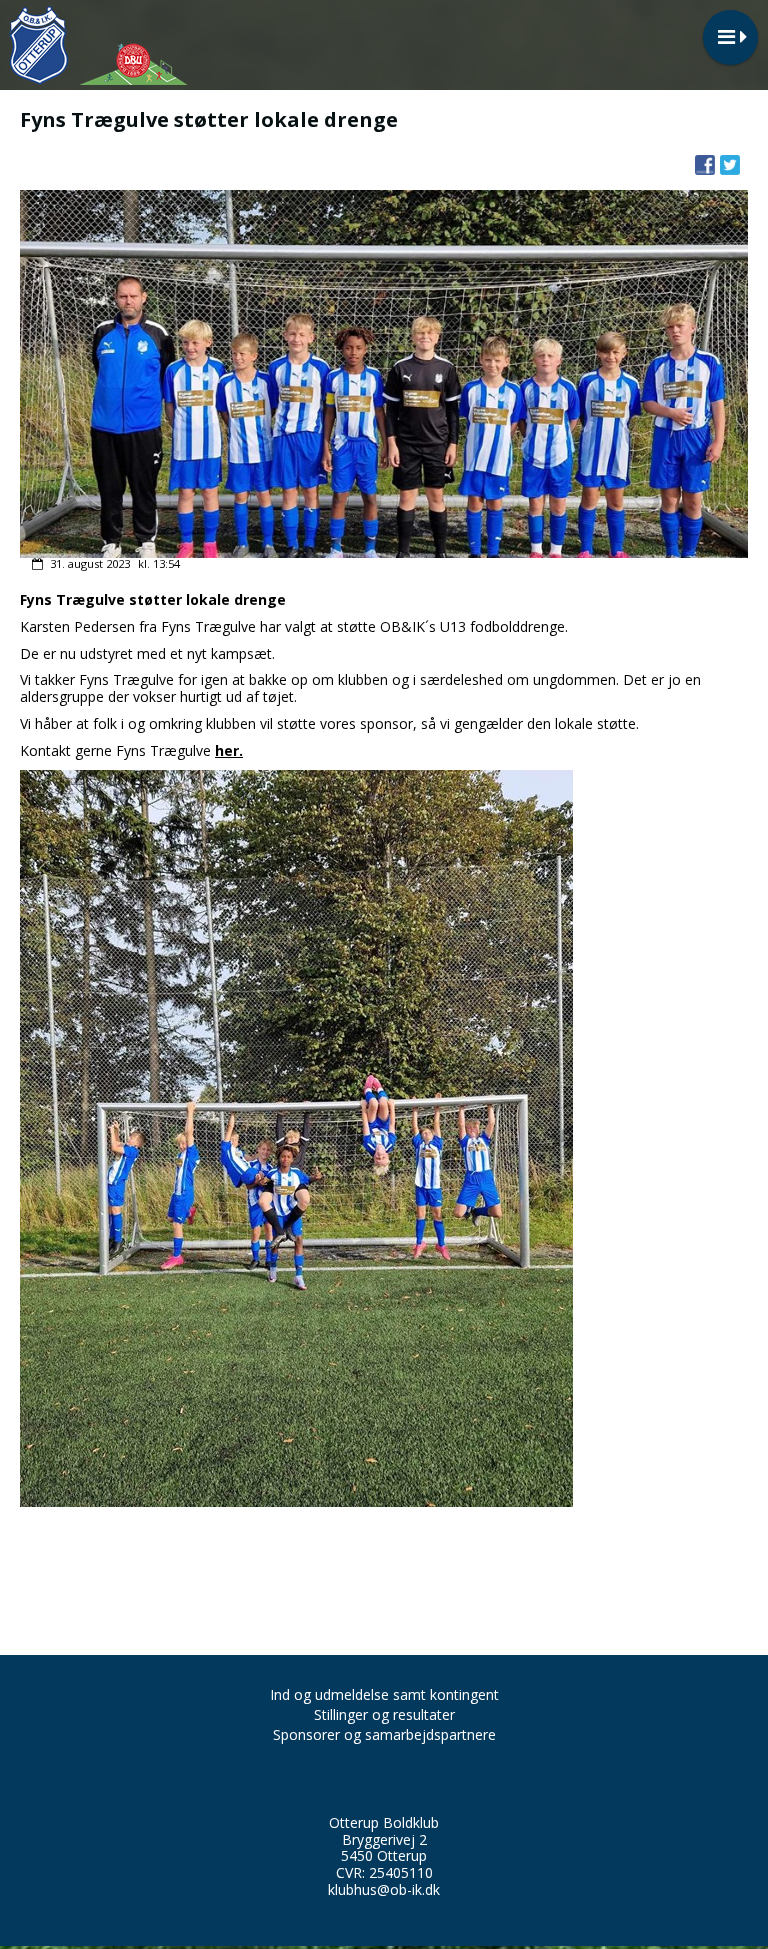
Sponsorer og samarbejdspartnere (384, 1734)
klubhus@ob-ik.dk (384, 1889)
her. (229, 750)
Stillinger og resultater (384, 1714)
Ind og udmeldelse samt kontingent (384, 1694)
